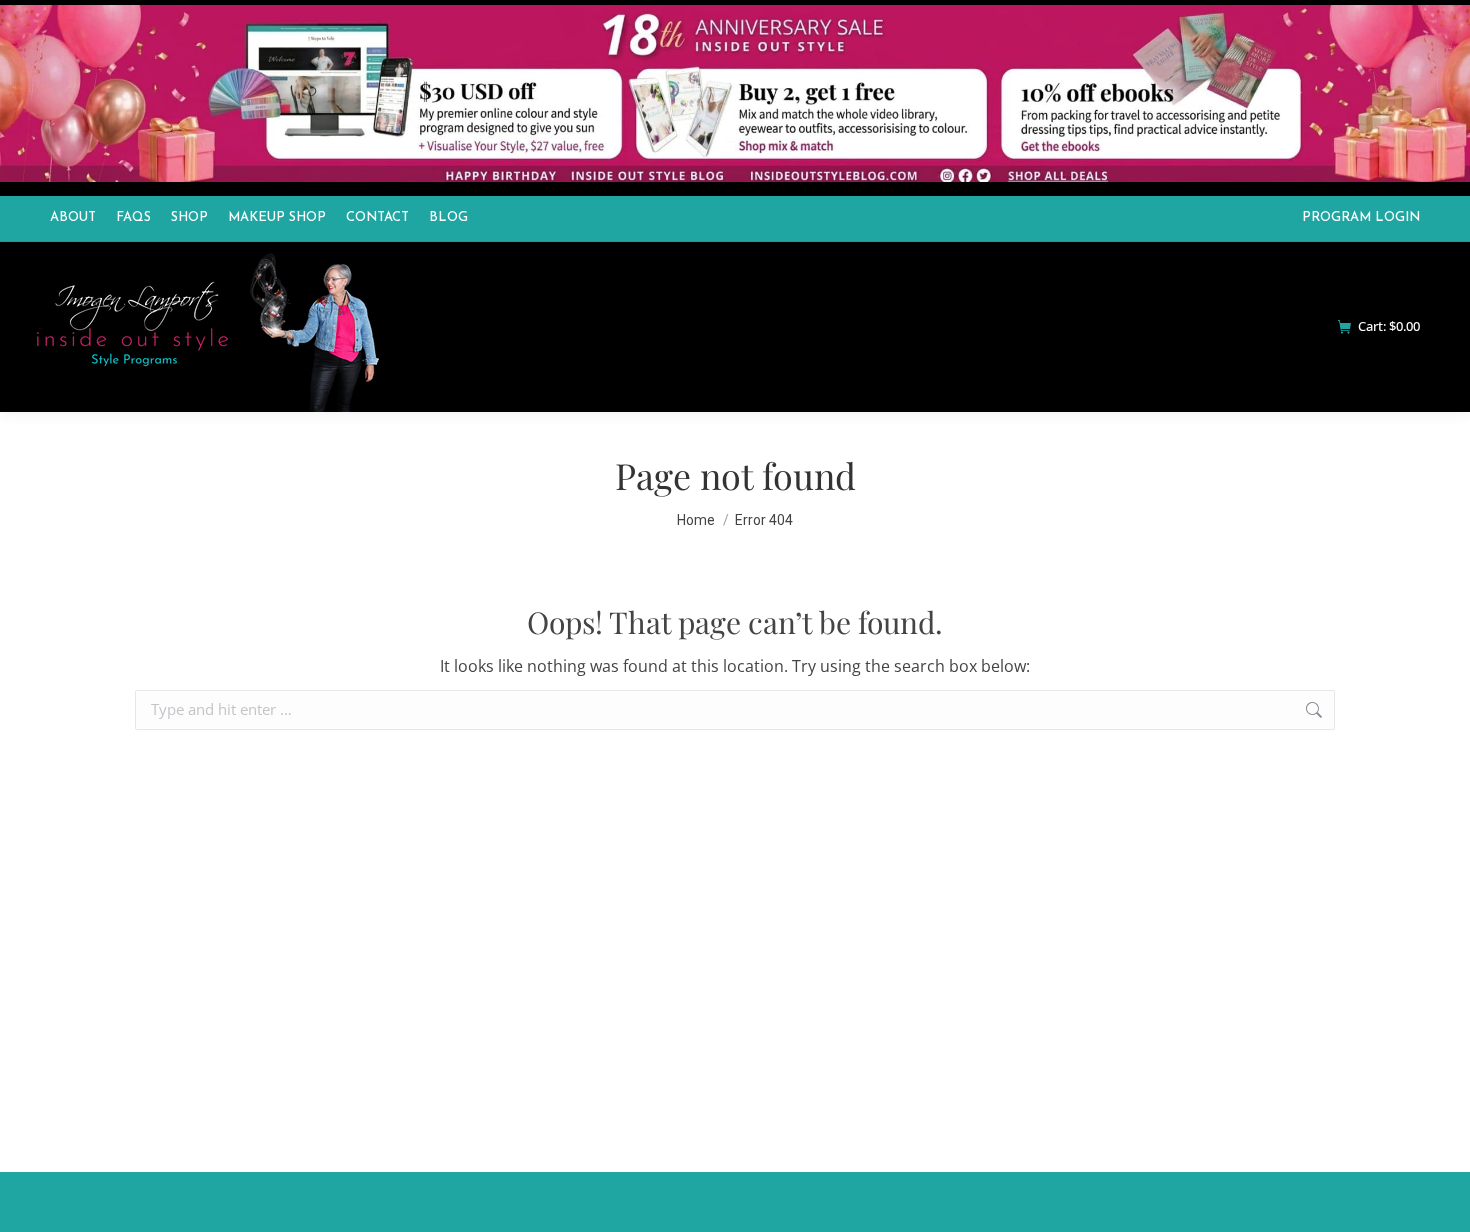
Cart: (1389, 326)
